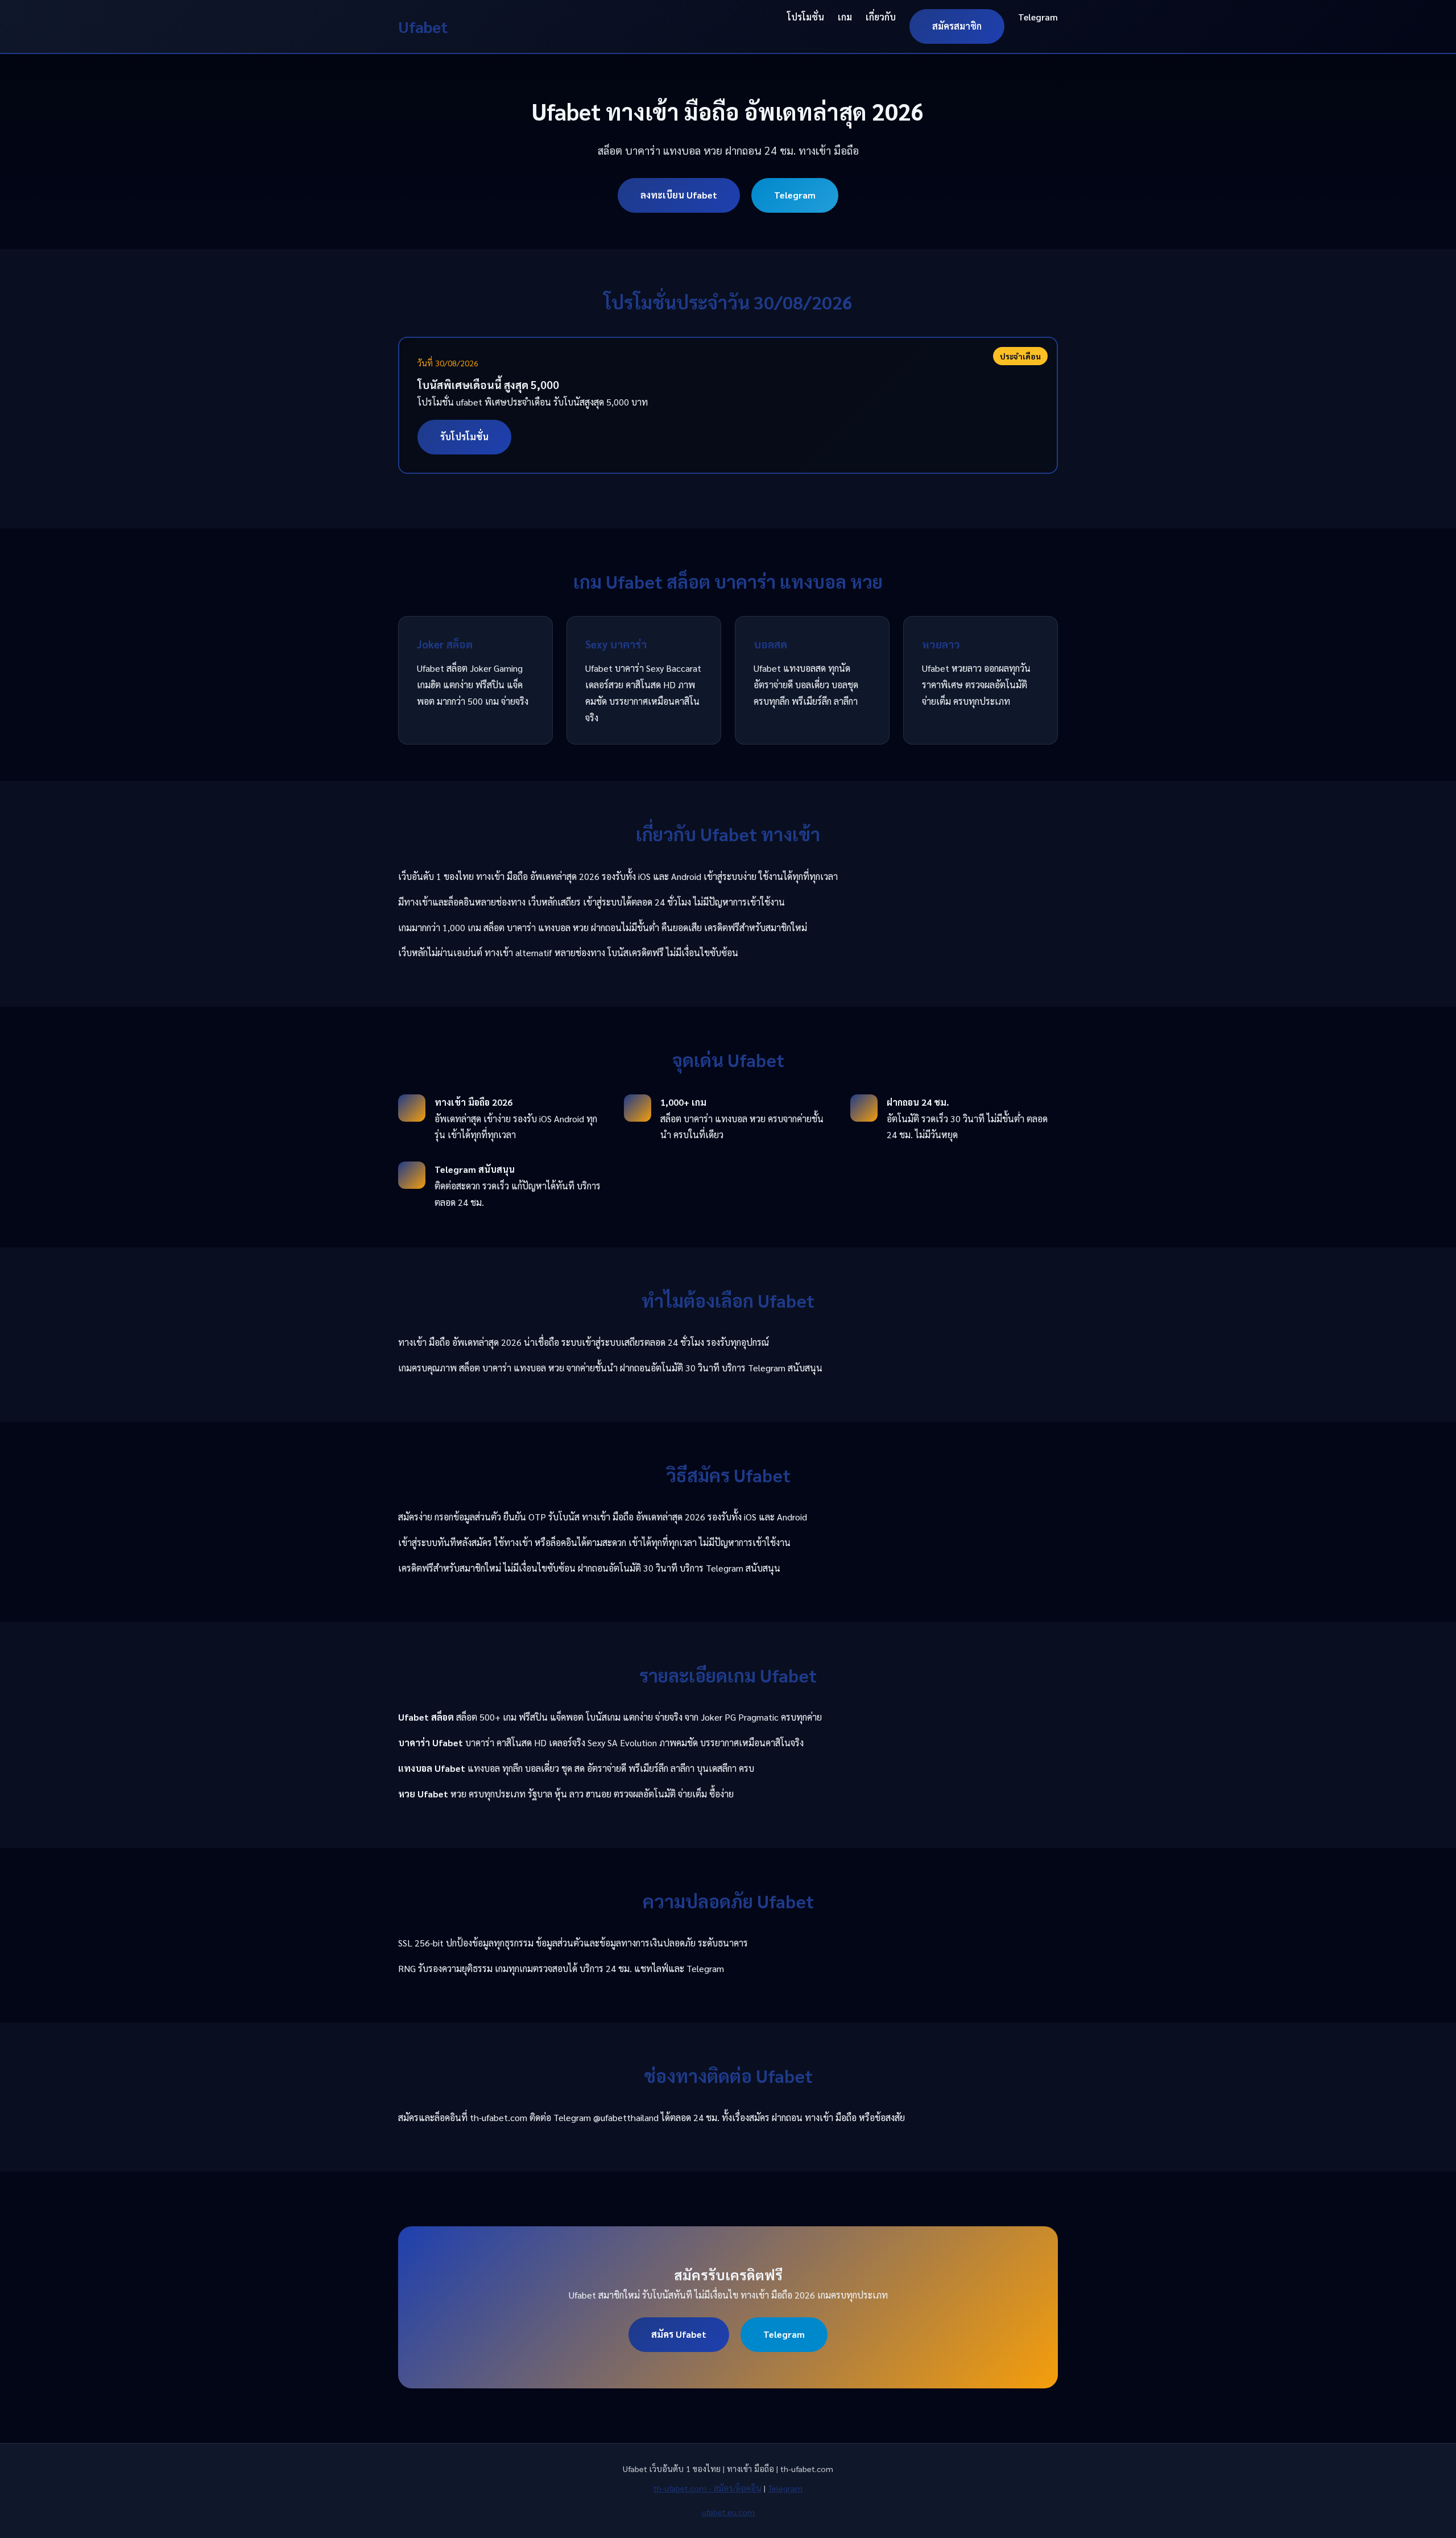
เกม (845, 17)
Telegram (1038, 17)
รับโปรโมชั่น (464, 437)
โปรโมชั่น (806, 17)
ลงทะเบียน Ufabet (679, 195)
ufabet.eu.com (728, 2512)
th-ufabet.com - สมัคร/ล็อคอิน (708, 2488)
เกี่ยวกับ (881, 17)
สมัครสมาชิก (957, 26)
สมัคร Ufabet (679, 2334)
